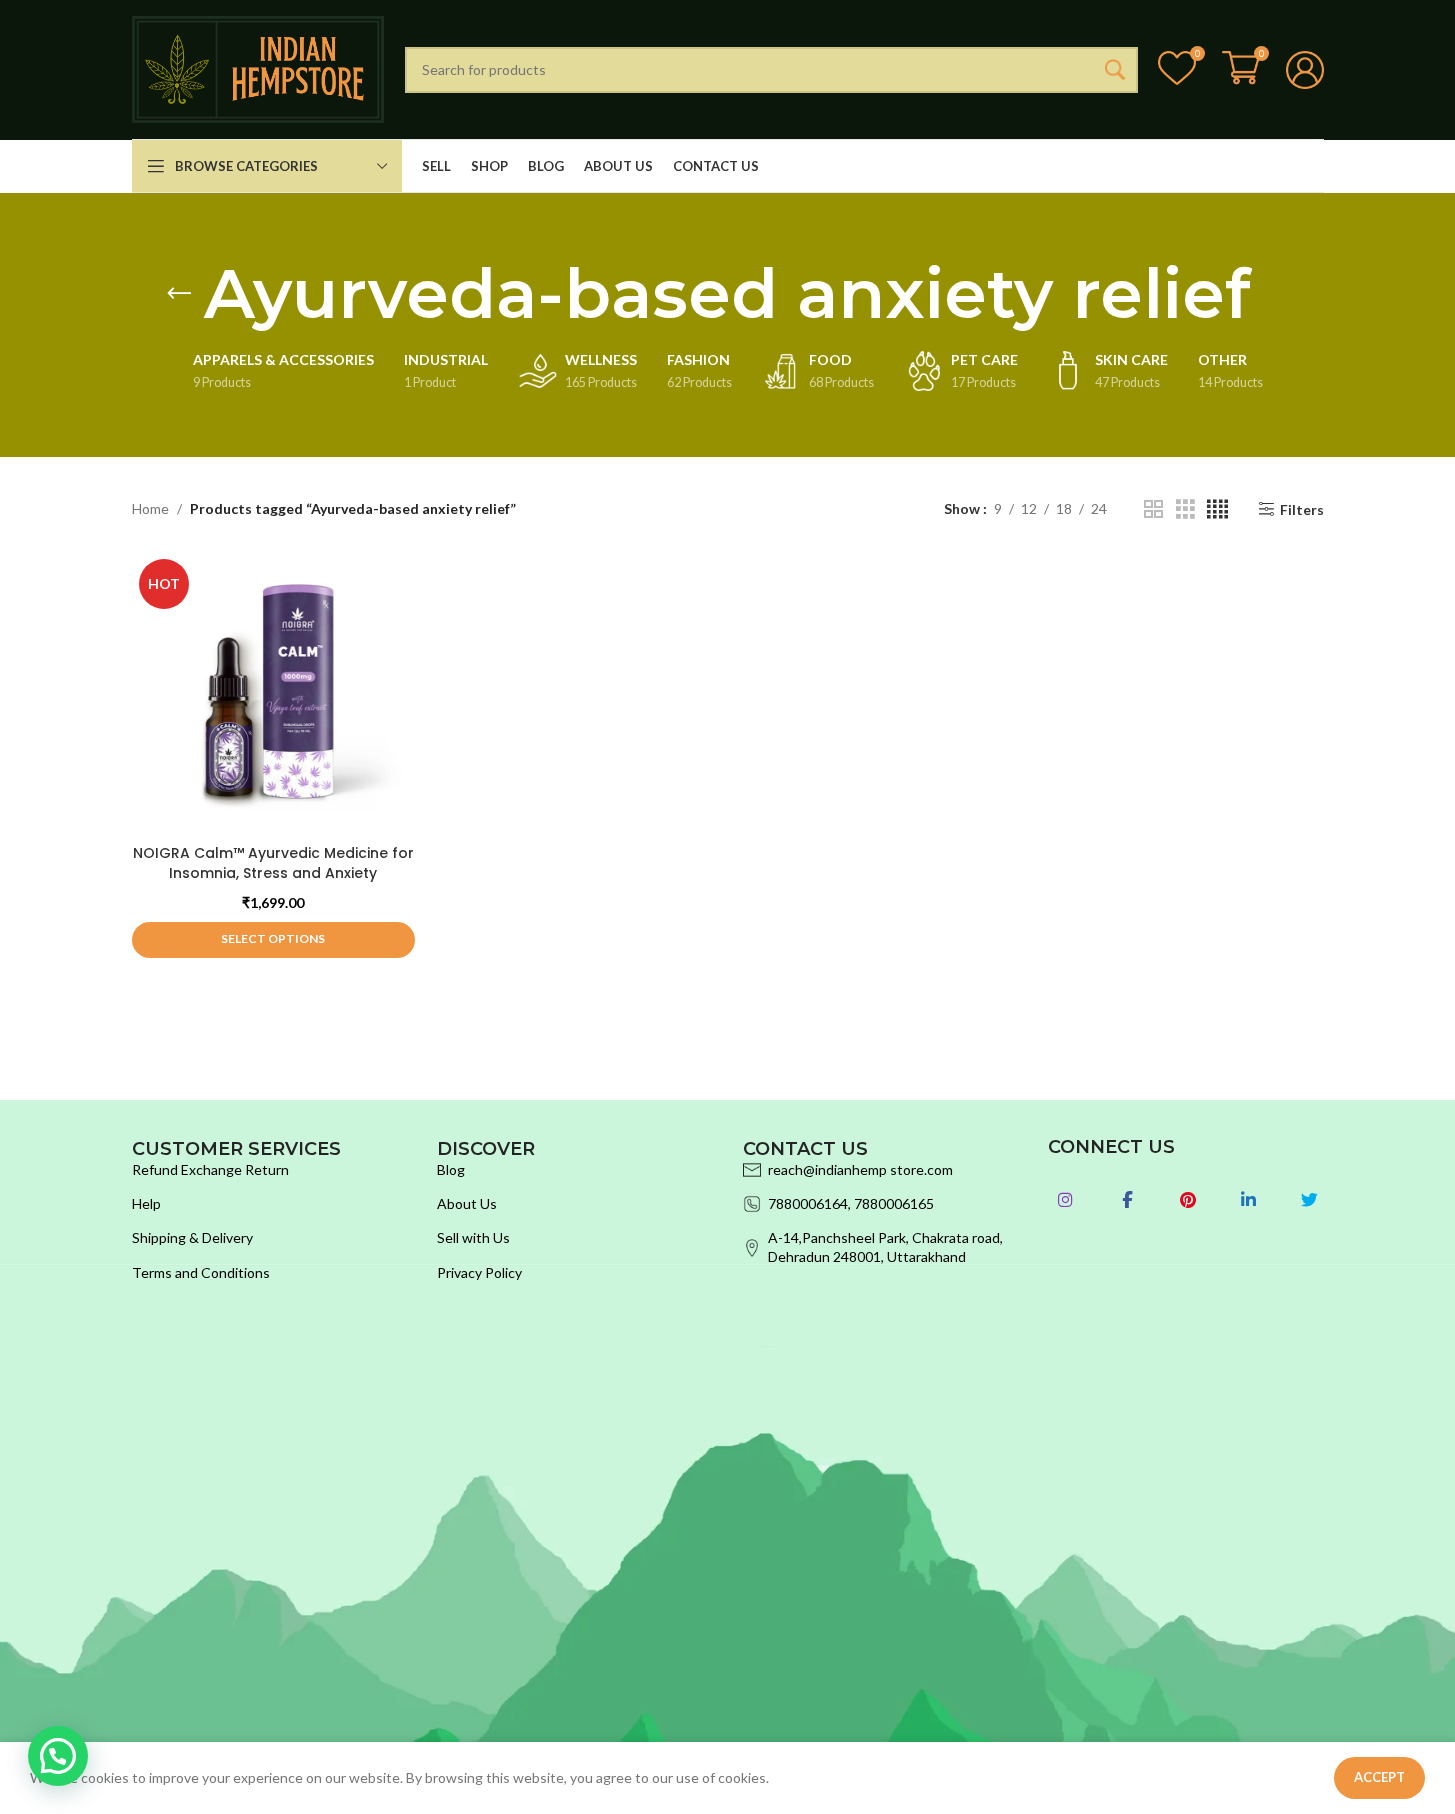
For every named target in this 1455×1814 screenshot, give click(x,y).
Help (146, 1203)
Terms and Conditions (201, 1272)
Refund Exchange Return (210, 1169)
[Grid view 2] (1153, 509)
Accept (1379, 1777)
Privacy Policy (479, 1272)
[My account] (1305, 70)
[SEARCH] (1115, 70)
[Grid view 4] (1217, 509)
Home (150, 508)
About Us (467, 1203)
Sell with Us (473, 1237)
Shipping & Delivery (192, 1237)
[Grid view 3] (1185, 509)
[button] (58, 1756)
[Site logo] (258, 67)
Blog (451, 1169)
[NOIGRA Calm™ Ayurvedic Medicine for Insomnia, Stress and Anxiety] (273, 693)
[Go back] (179, 294)
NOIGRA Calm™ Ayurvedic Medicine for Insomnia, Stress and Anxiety (273, 863)
